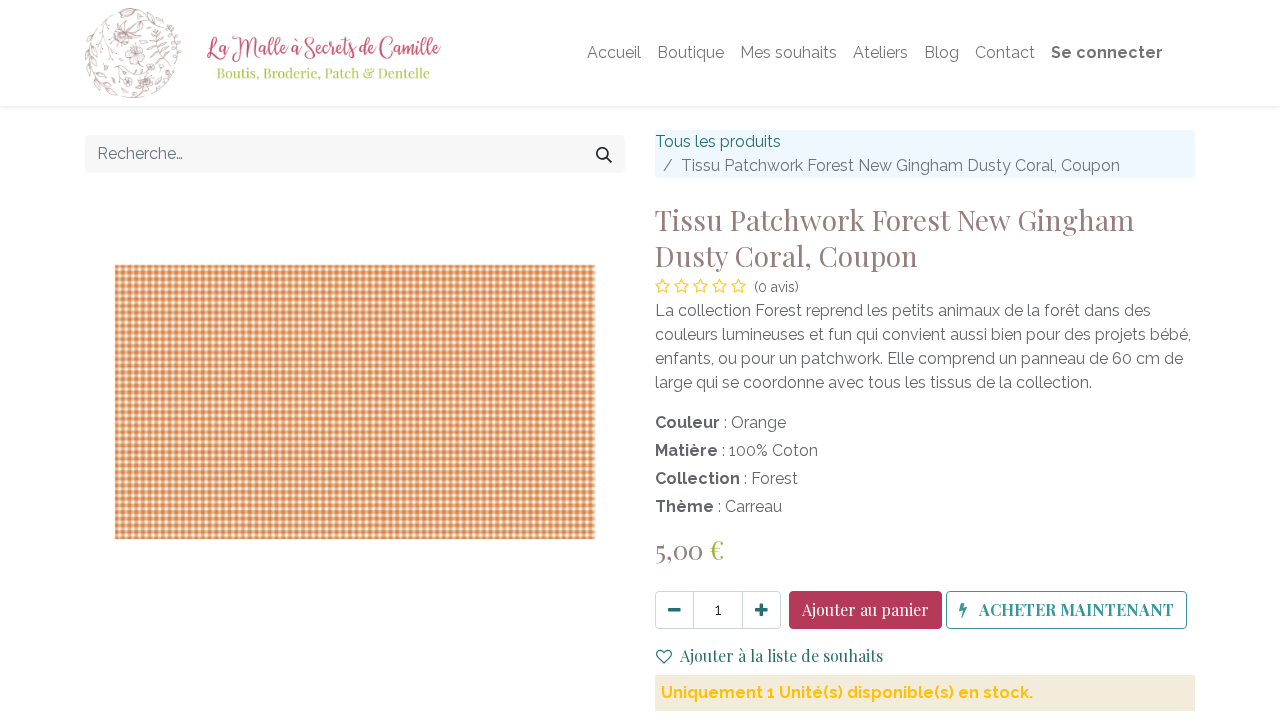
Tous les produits (718, 141)
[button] (1066, 610)
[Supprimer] (674, 610)
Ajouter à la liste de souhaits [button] (781, 655)
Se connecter (1107, 52)
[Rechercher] (604, 154)
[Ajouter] (761, 610)
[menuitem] (614, 53)
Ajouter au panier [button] (865, 609)
